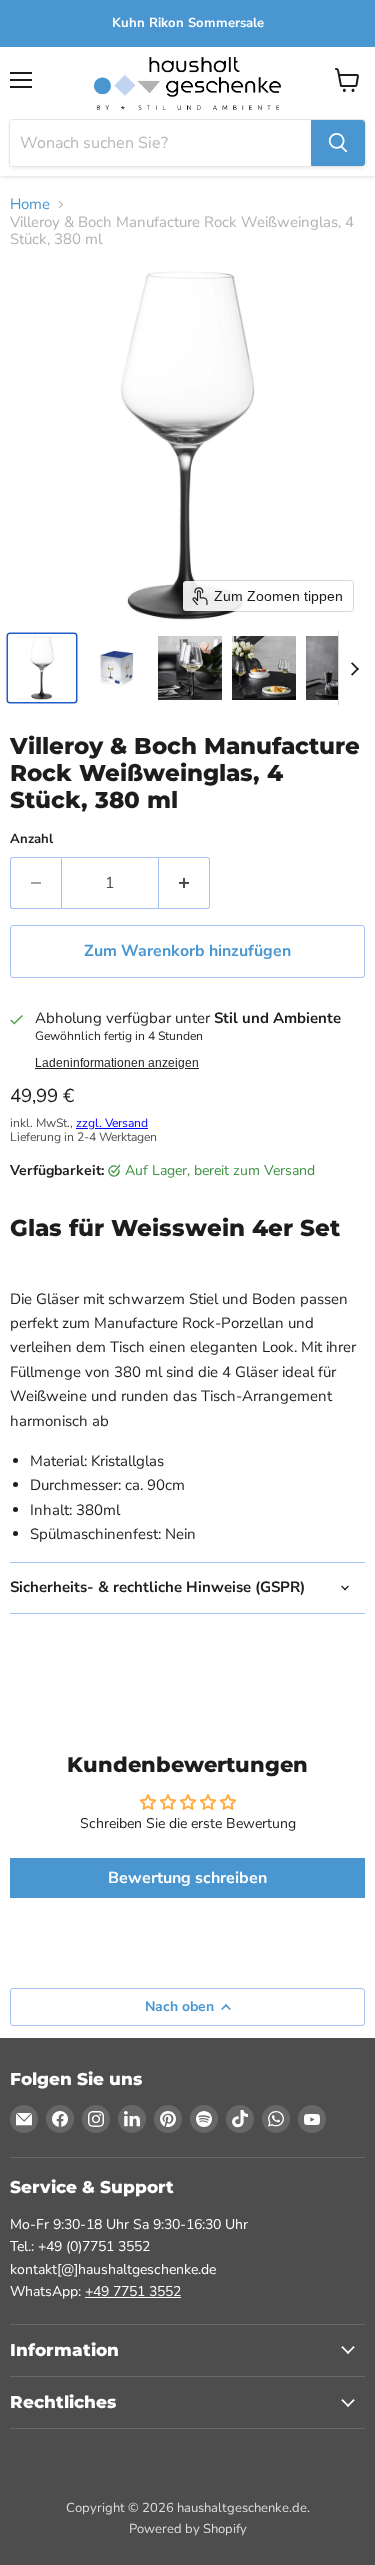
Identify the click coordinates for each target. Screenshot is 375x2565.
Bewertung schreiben (187, 1878)
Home (30, 204)
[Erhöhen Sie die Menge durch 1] (184, 883)
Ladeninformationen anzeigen (117, 1063)
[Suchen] (338, 143)
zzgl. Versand (112, 1123)
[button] (42, 668)
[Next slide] (354, 668)
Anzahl (31, 839)
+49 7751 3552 (133, 2291)
